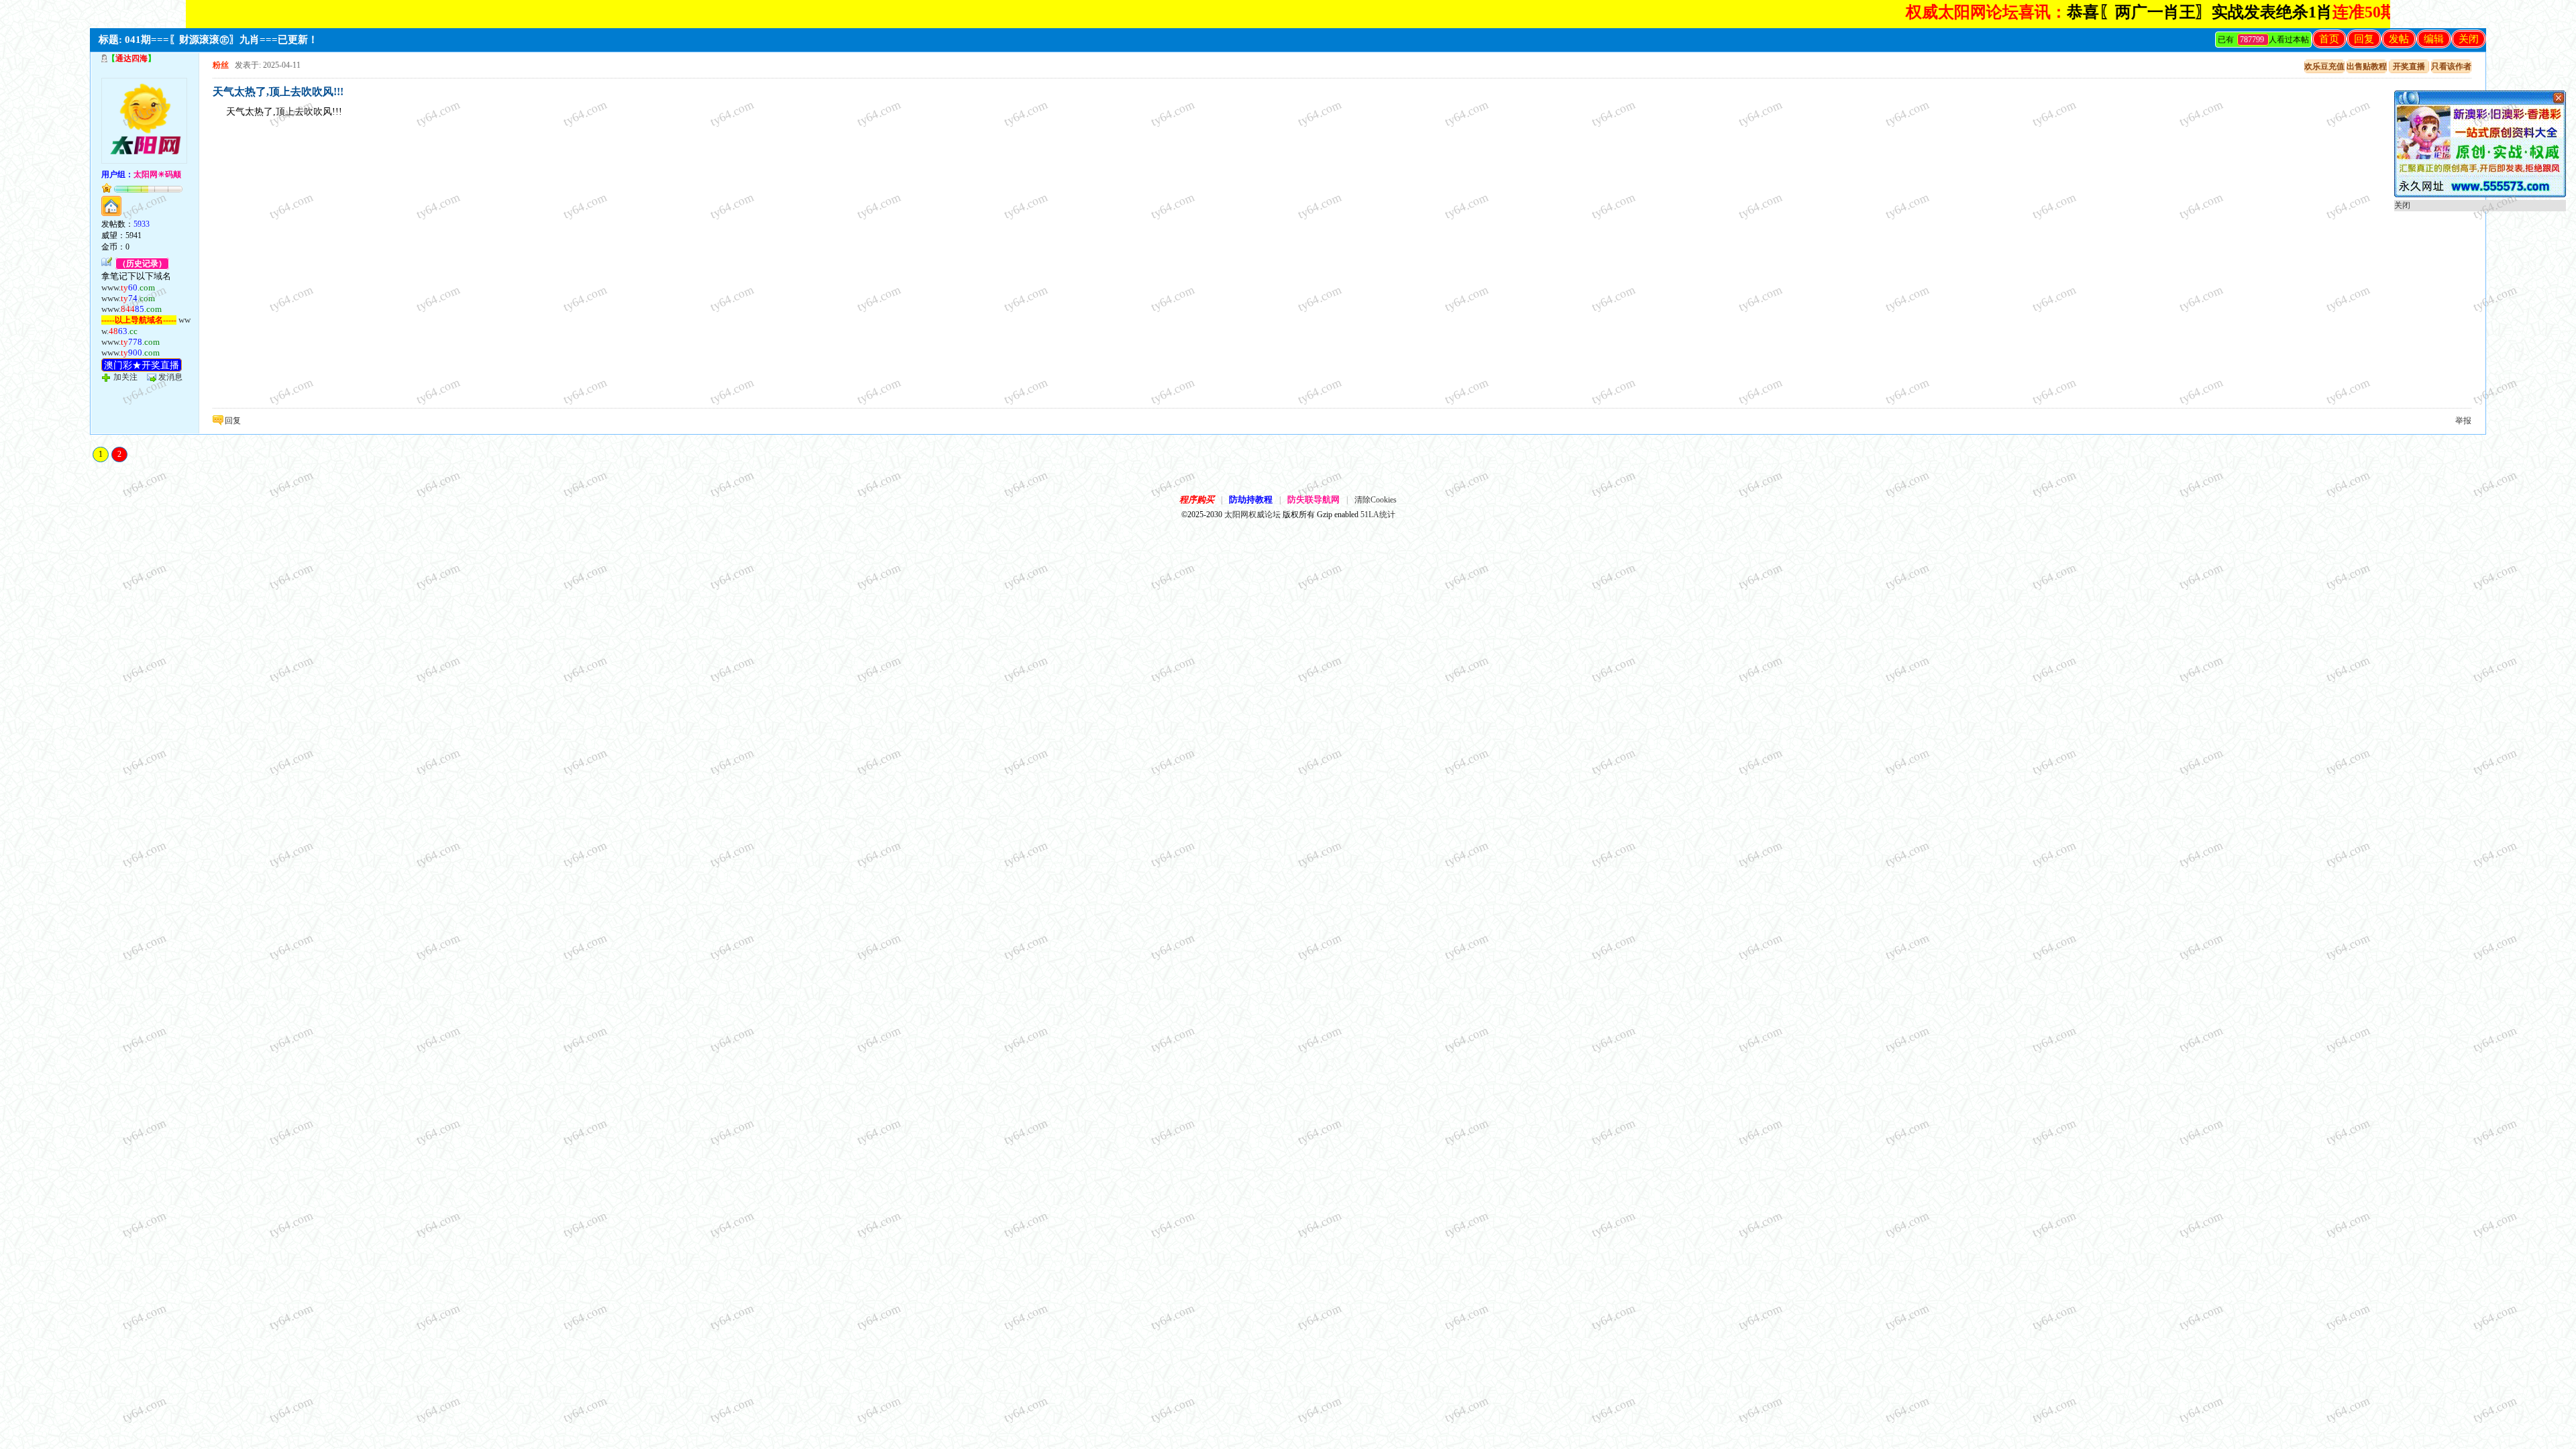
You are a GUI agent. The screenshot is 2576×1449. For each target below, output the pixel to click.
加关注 (125, 377)
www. (128, 287)
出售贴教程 (2367, 66)
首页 (2329, 39)
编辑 (2434, 39)
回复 (2364, 39)
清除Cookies (1376, 500)
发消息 (170, 377)
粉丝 (221, 65)
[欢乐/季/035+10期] (2480, 195)
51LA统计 (1378, 515)
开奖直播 (2409, 66)
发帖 (2399, 39)
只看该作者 (2451, 66)
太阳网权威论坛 (1252, 515)
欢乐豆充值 (2324, 66)
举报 (2463, 421)
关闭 (2469, 39)
